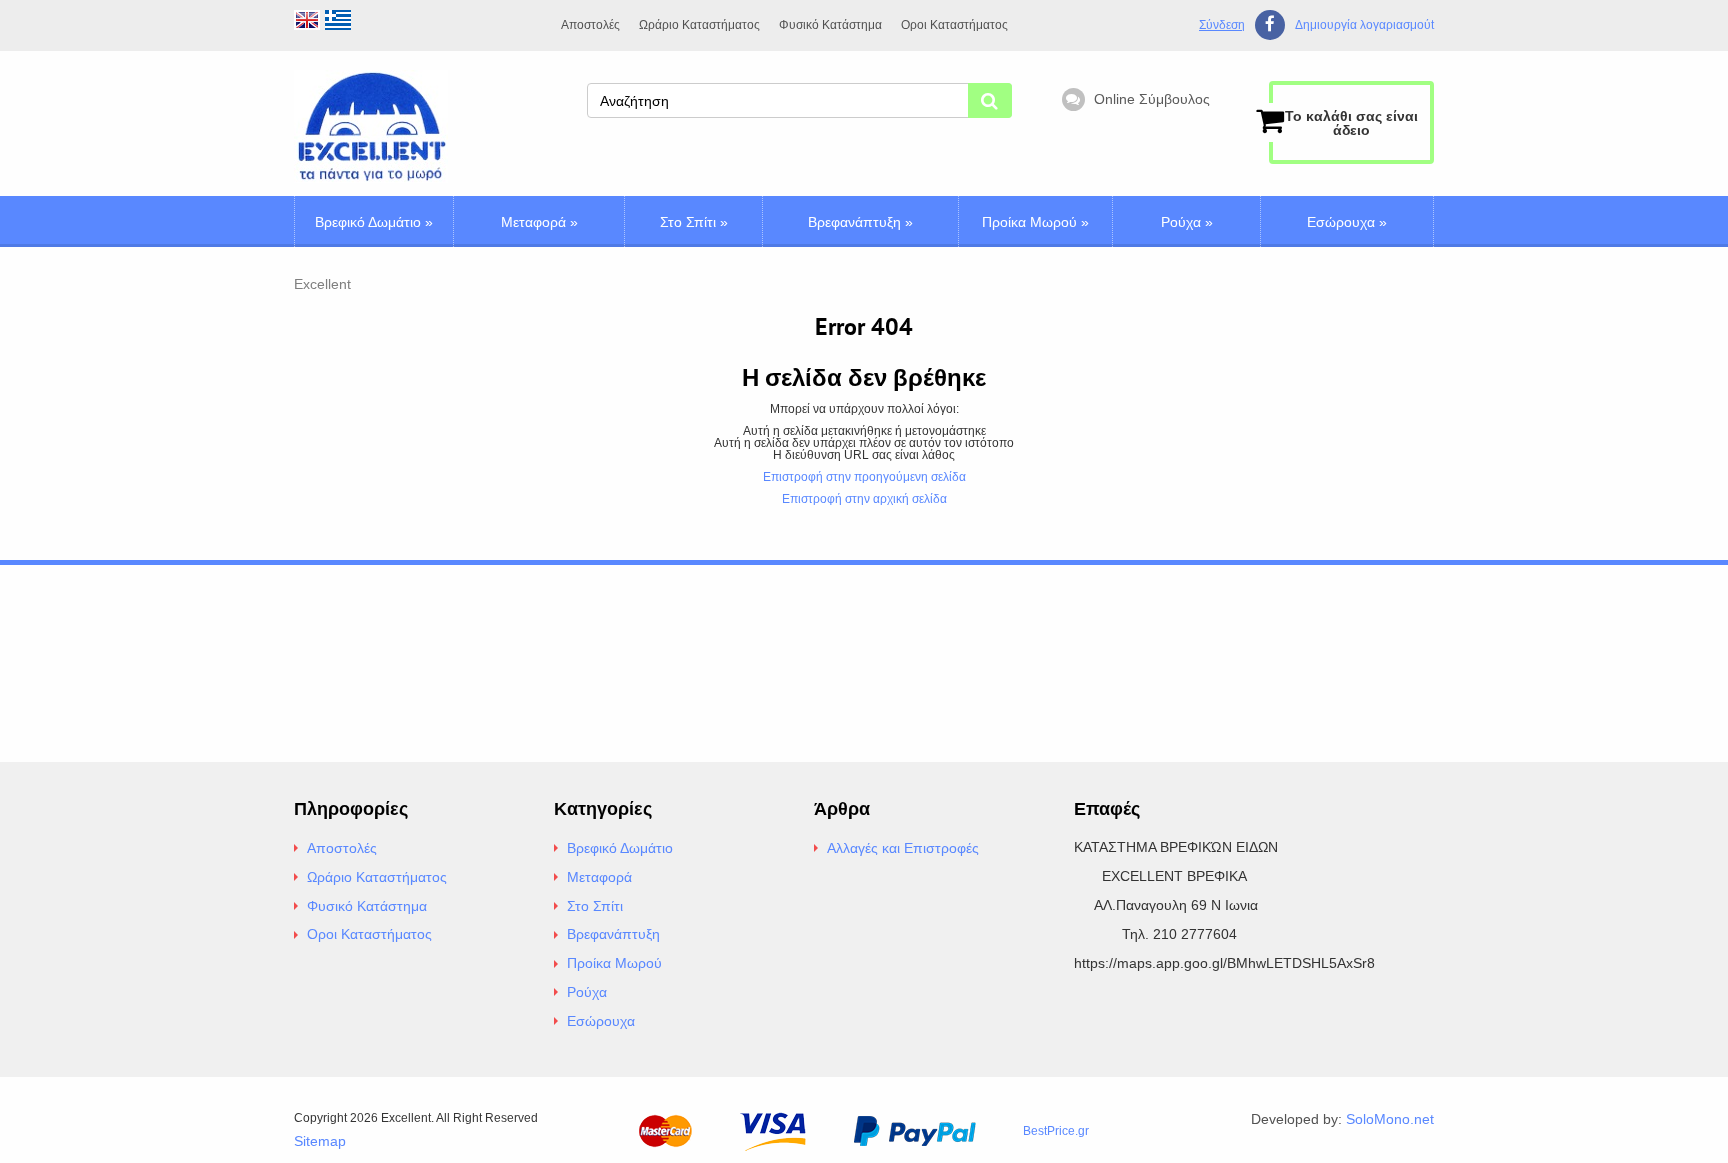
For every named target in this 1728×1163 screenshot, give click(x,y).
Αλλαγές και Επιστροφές (903, 848)
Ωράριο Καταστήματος (699, 25)
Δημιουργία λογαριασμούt (1364, 25)
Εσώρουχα (1347, 222)
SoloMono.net (1390, 1119)
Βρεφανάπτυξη (860, 222)
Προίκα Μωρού (1035, 222)
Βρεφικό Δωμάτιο (374, 222)
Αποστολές (590, 25)
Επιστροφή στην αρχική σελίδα (864, 499)
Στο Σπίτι (694, 222)
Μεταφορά (539, 222)
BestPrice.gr (1056, 1131)
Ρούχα (1187, 222)
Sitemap (320, 1141)
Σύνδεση (1222, 25)
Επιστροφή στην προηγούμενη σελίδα (864, 477)
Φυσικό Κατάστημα (830, 25)
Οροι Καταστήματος (954, 25)
